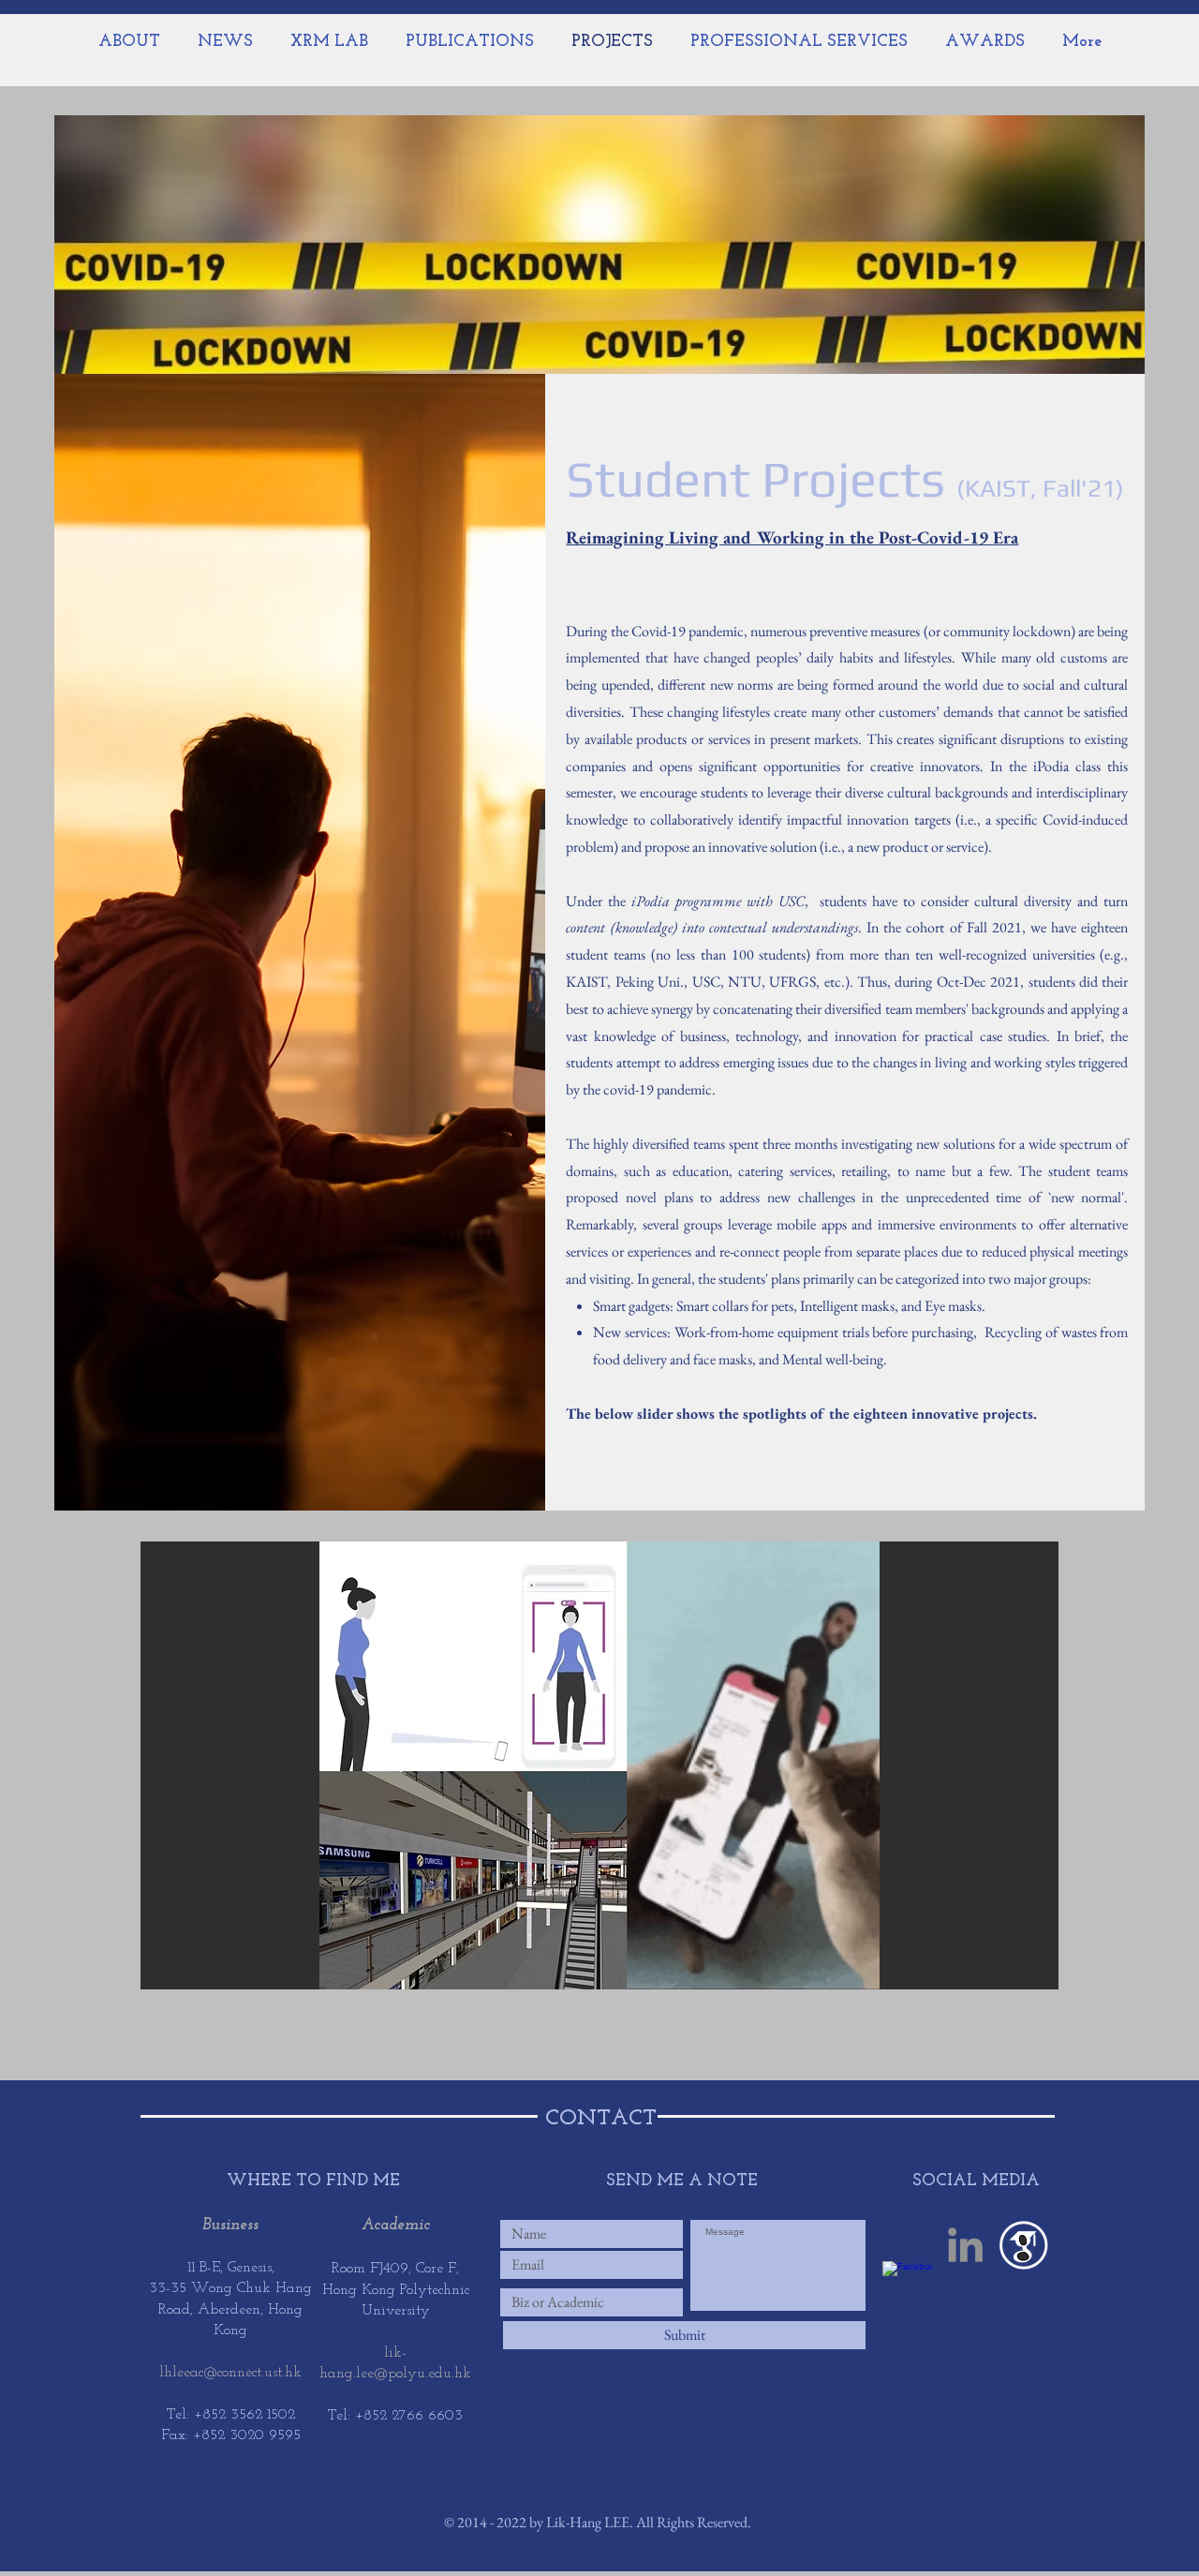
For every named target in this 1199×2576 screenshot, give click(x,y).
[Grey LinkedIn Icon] (965, 2245)
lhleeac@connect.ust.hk (230, 2373)
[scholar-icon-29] (1023, 2245)
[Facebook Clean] (907, 2286)
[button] (599, 1765)
